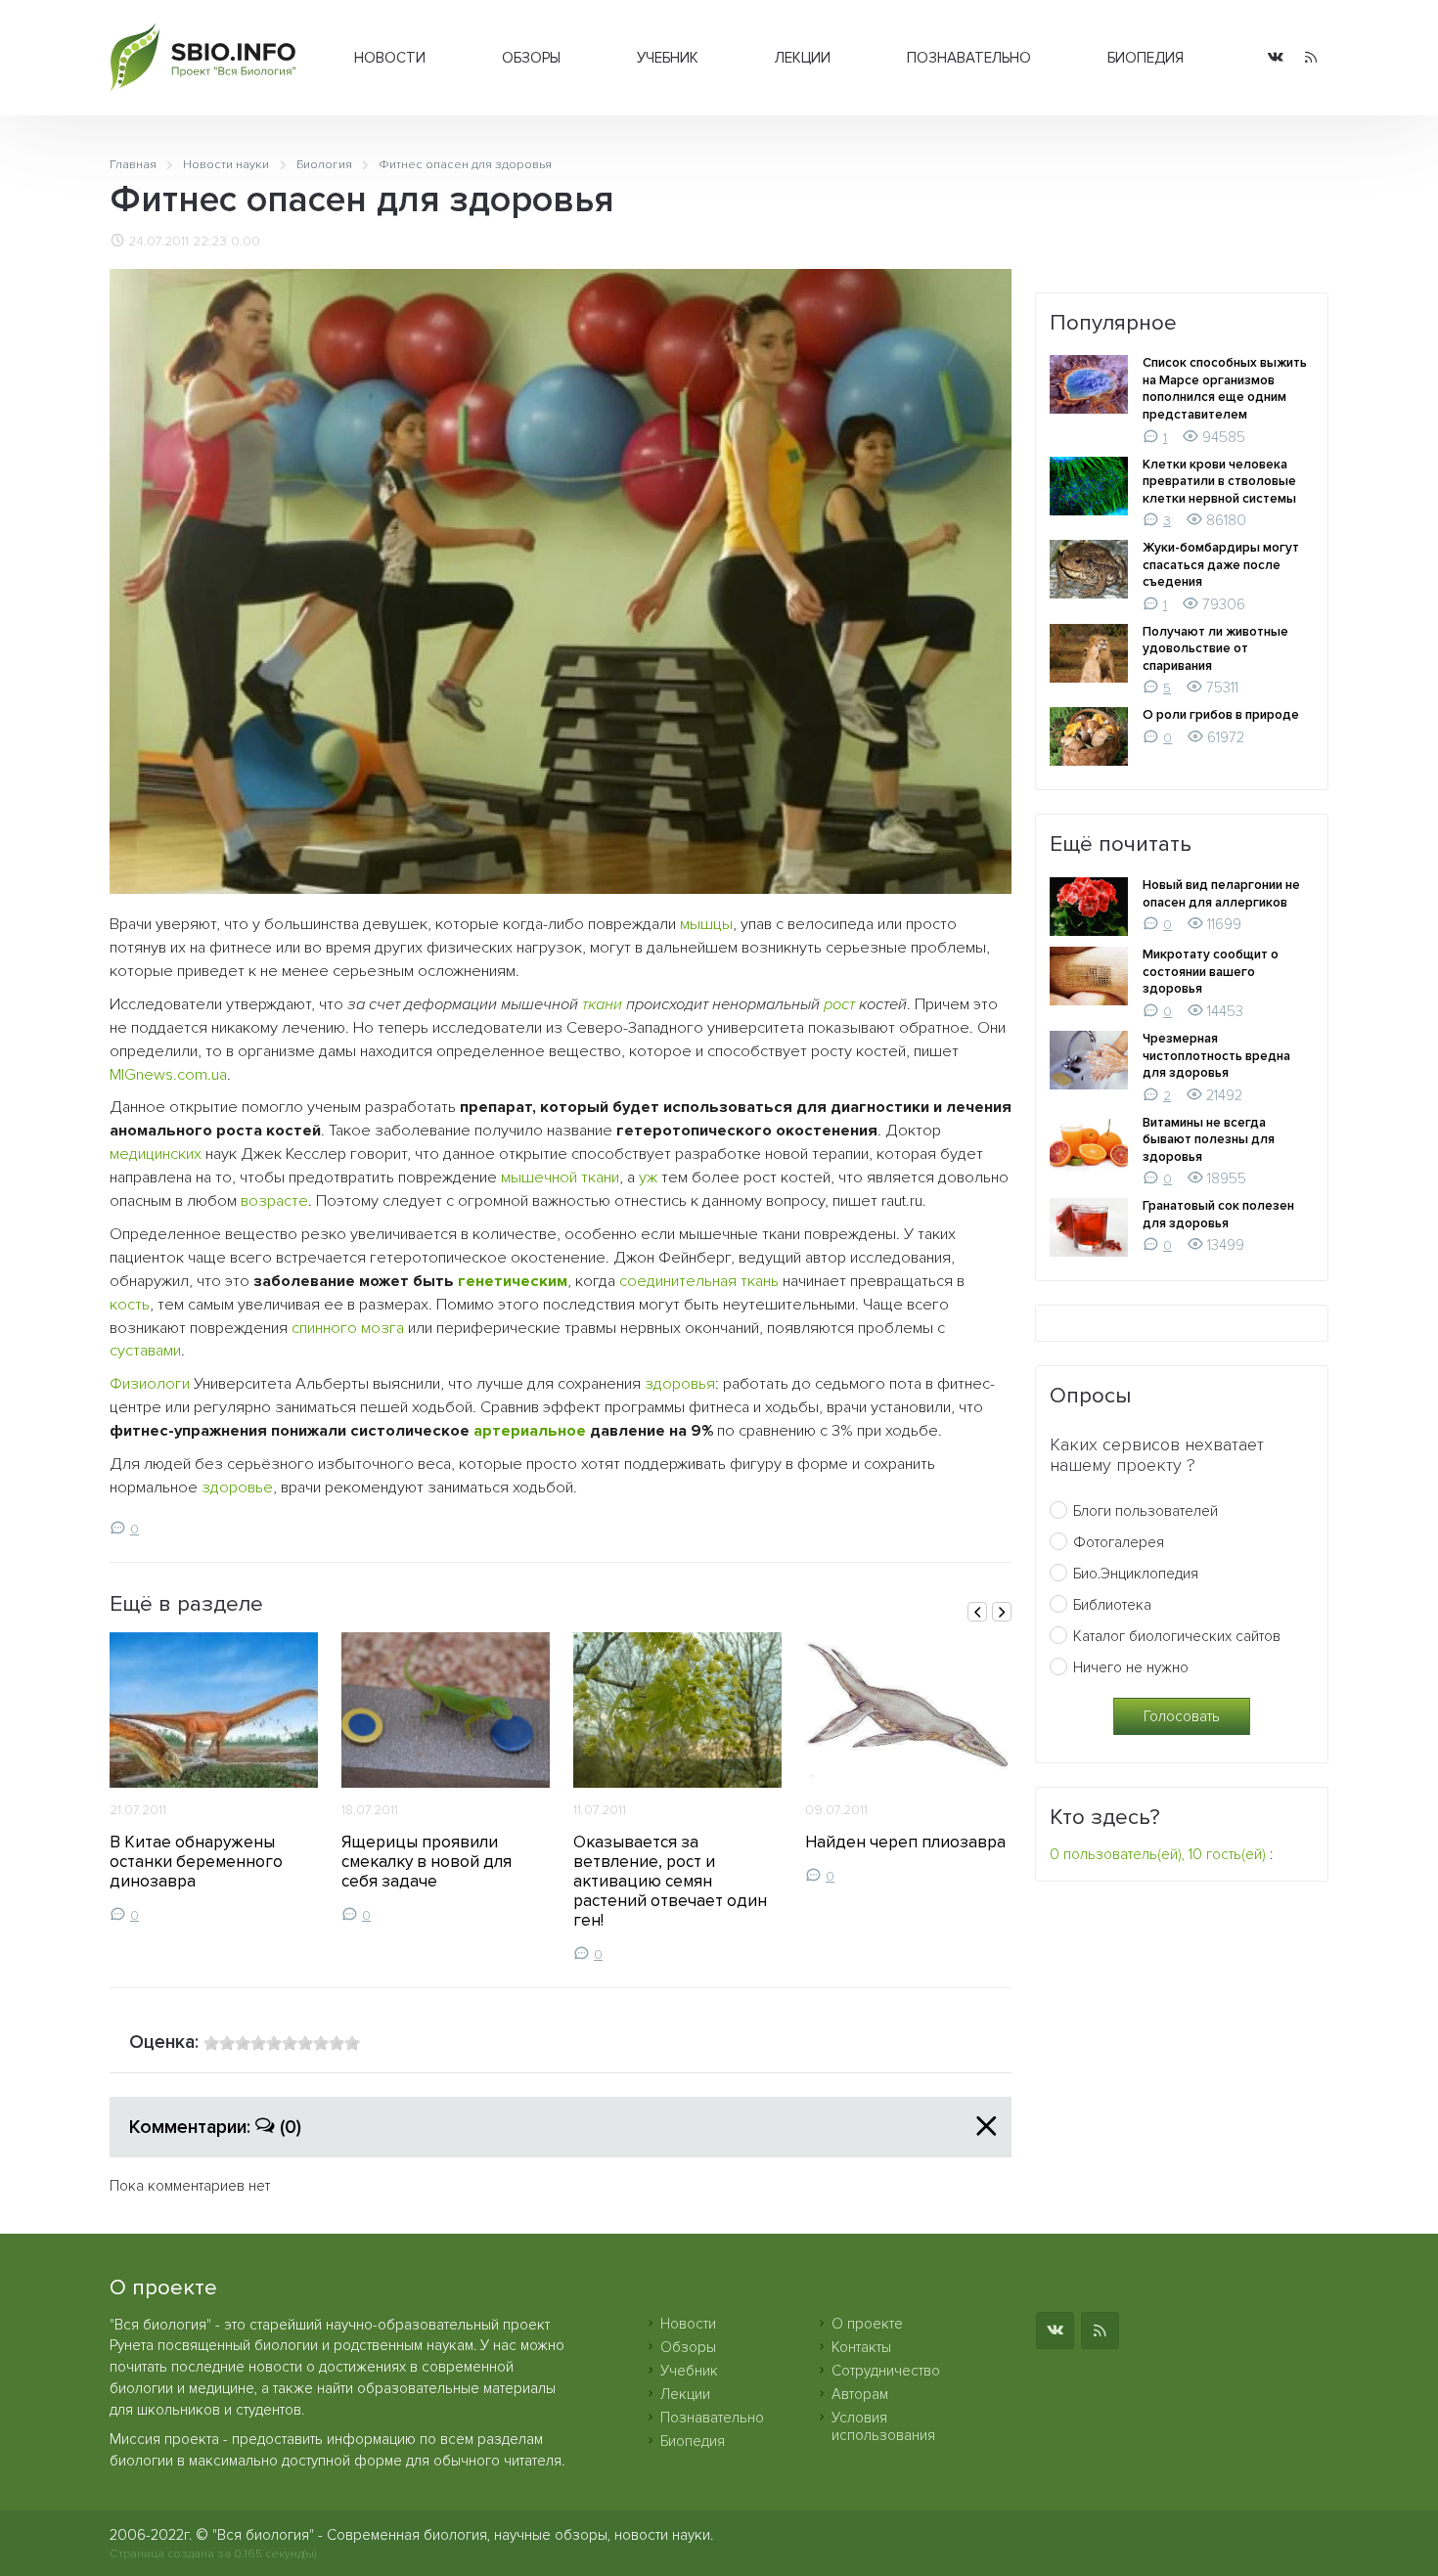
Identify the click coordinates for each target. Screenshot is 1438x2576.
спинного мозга (348, 1328)
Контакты (861, 2347)
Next (1002, 1612)
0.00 (246, 242)
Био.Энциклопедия (1136, 1574)
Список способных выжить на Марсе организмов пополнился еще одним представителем (1225, 389)
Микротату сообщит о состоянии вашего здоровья (1211, 972)
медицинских (156, 1154)
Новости (390, 58)
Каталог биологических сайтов (1177, 1636)
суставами (145, 1351)
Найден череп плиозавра (905, 1842)
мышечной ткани (560, 1177)
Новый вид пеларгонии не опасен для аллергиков (1221, 894)
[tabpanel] (214, 1778)
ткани (602, 1004)
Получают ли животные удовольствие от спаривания (1215, 649)
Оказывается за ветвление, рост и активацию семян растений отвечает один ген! (670, 1881)
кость (130, 1305)
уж (648, 1177)
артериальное (530, 1431)
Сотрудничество (886, 2371)
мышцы (706, 924)
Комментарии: (215, 2127)
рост (839, 1004)
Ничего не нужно (1131, 1667)
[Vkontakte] (1276, 58)
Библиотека (1112, 1605)
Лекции (803, 58)
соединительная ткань (699, 1281)
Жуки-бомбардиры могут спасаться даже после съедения (1221, 565)
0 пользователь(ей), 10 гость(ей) (1158, 1854)
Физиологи (150, 1384)
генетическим (513, 1281)
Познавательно (969, 58)
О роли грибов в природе (1221, 715)
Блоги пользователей (1146, 1511)
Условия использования (883, 2426)
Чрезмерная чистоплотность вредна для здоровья (1216, 1056)
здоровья (680, 1384)
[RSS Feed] (1311, 58)
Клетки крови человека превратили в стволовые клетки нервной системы (1219, 482)
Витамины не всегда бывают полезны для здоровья (1209, 1140)
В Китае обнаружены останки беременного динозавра (196, 1862)
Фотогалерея (1119, 1542)
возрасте (274, 1201)
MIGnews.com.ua (168, 1075)
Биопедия (1146, 58)
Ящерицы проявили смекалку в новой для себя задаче (427, 1862)
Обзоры (531, 58)
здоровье (237, 1488)
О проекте (867, 2324)
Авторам (860, 2394)
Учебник (668, 58)
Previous (977, 1612)
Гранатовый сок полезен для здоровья (1218, 1215)
